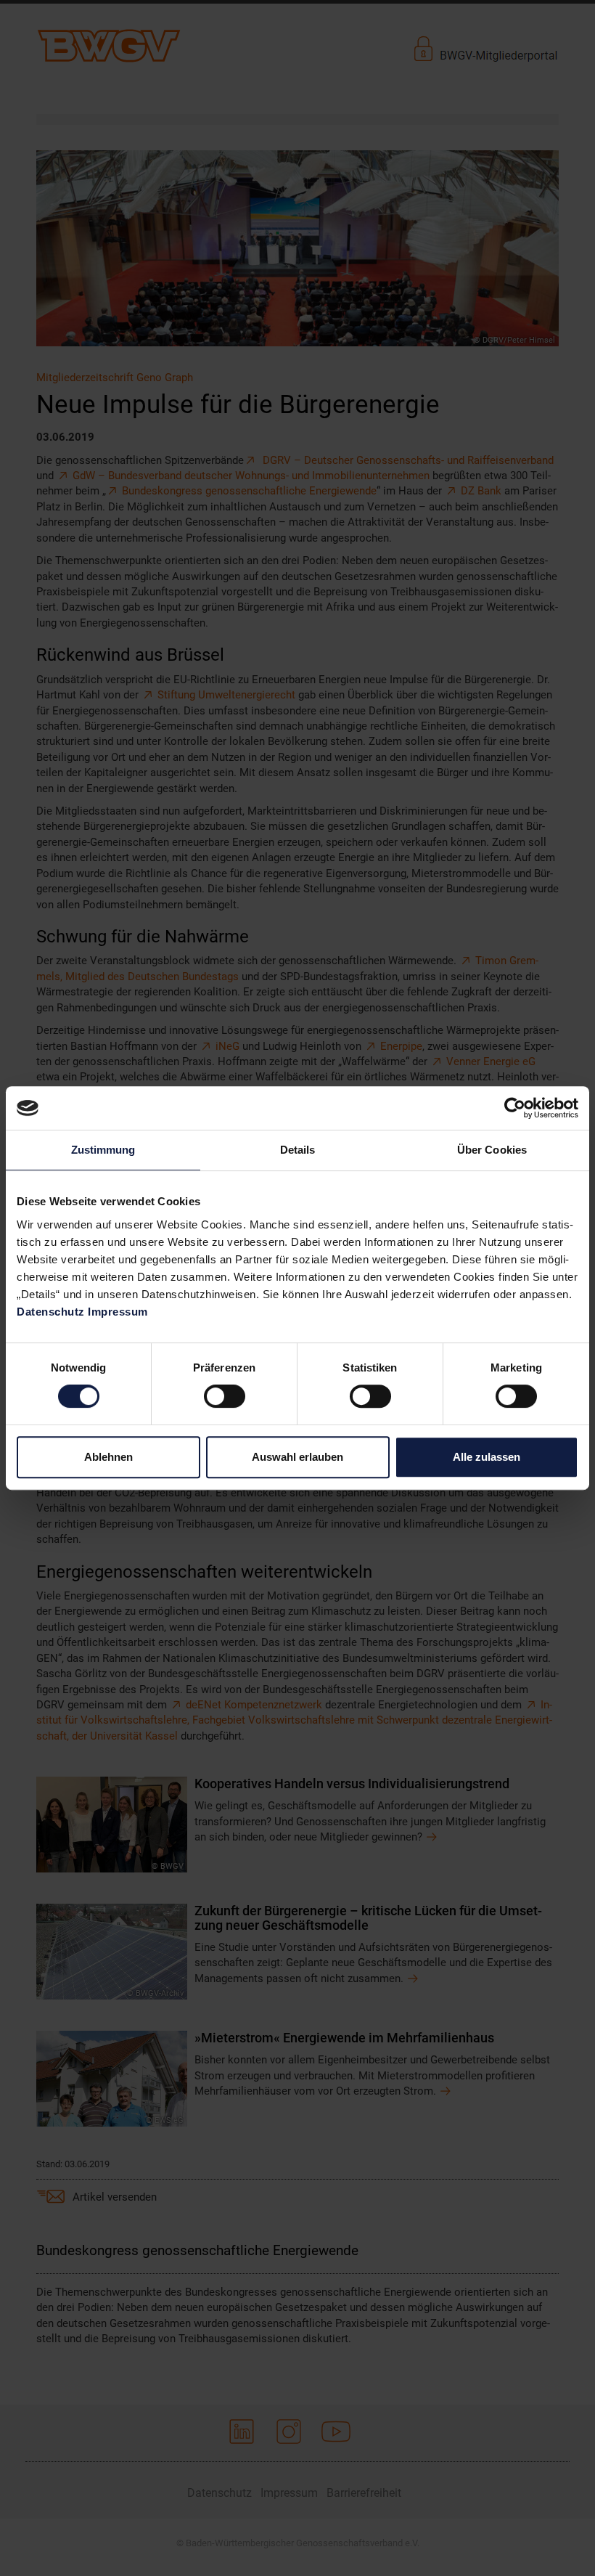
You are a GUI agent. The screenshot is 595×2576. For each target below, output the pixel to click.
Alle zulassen (487, 1457)
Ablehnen (108, 1457)
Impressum (118, 1312)
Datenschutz (51, 1312)
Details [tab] (298, 1150)
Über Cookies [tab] (492, 1150)
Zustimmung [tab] (103, 1150)
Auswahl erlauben (297, 1457)
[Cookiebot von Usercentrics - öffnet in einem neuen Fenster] (515, 1108)
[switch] (225, 1396)
